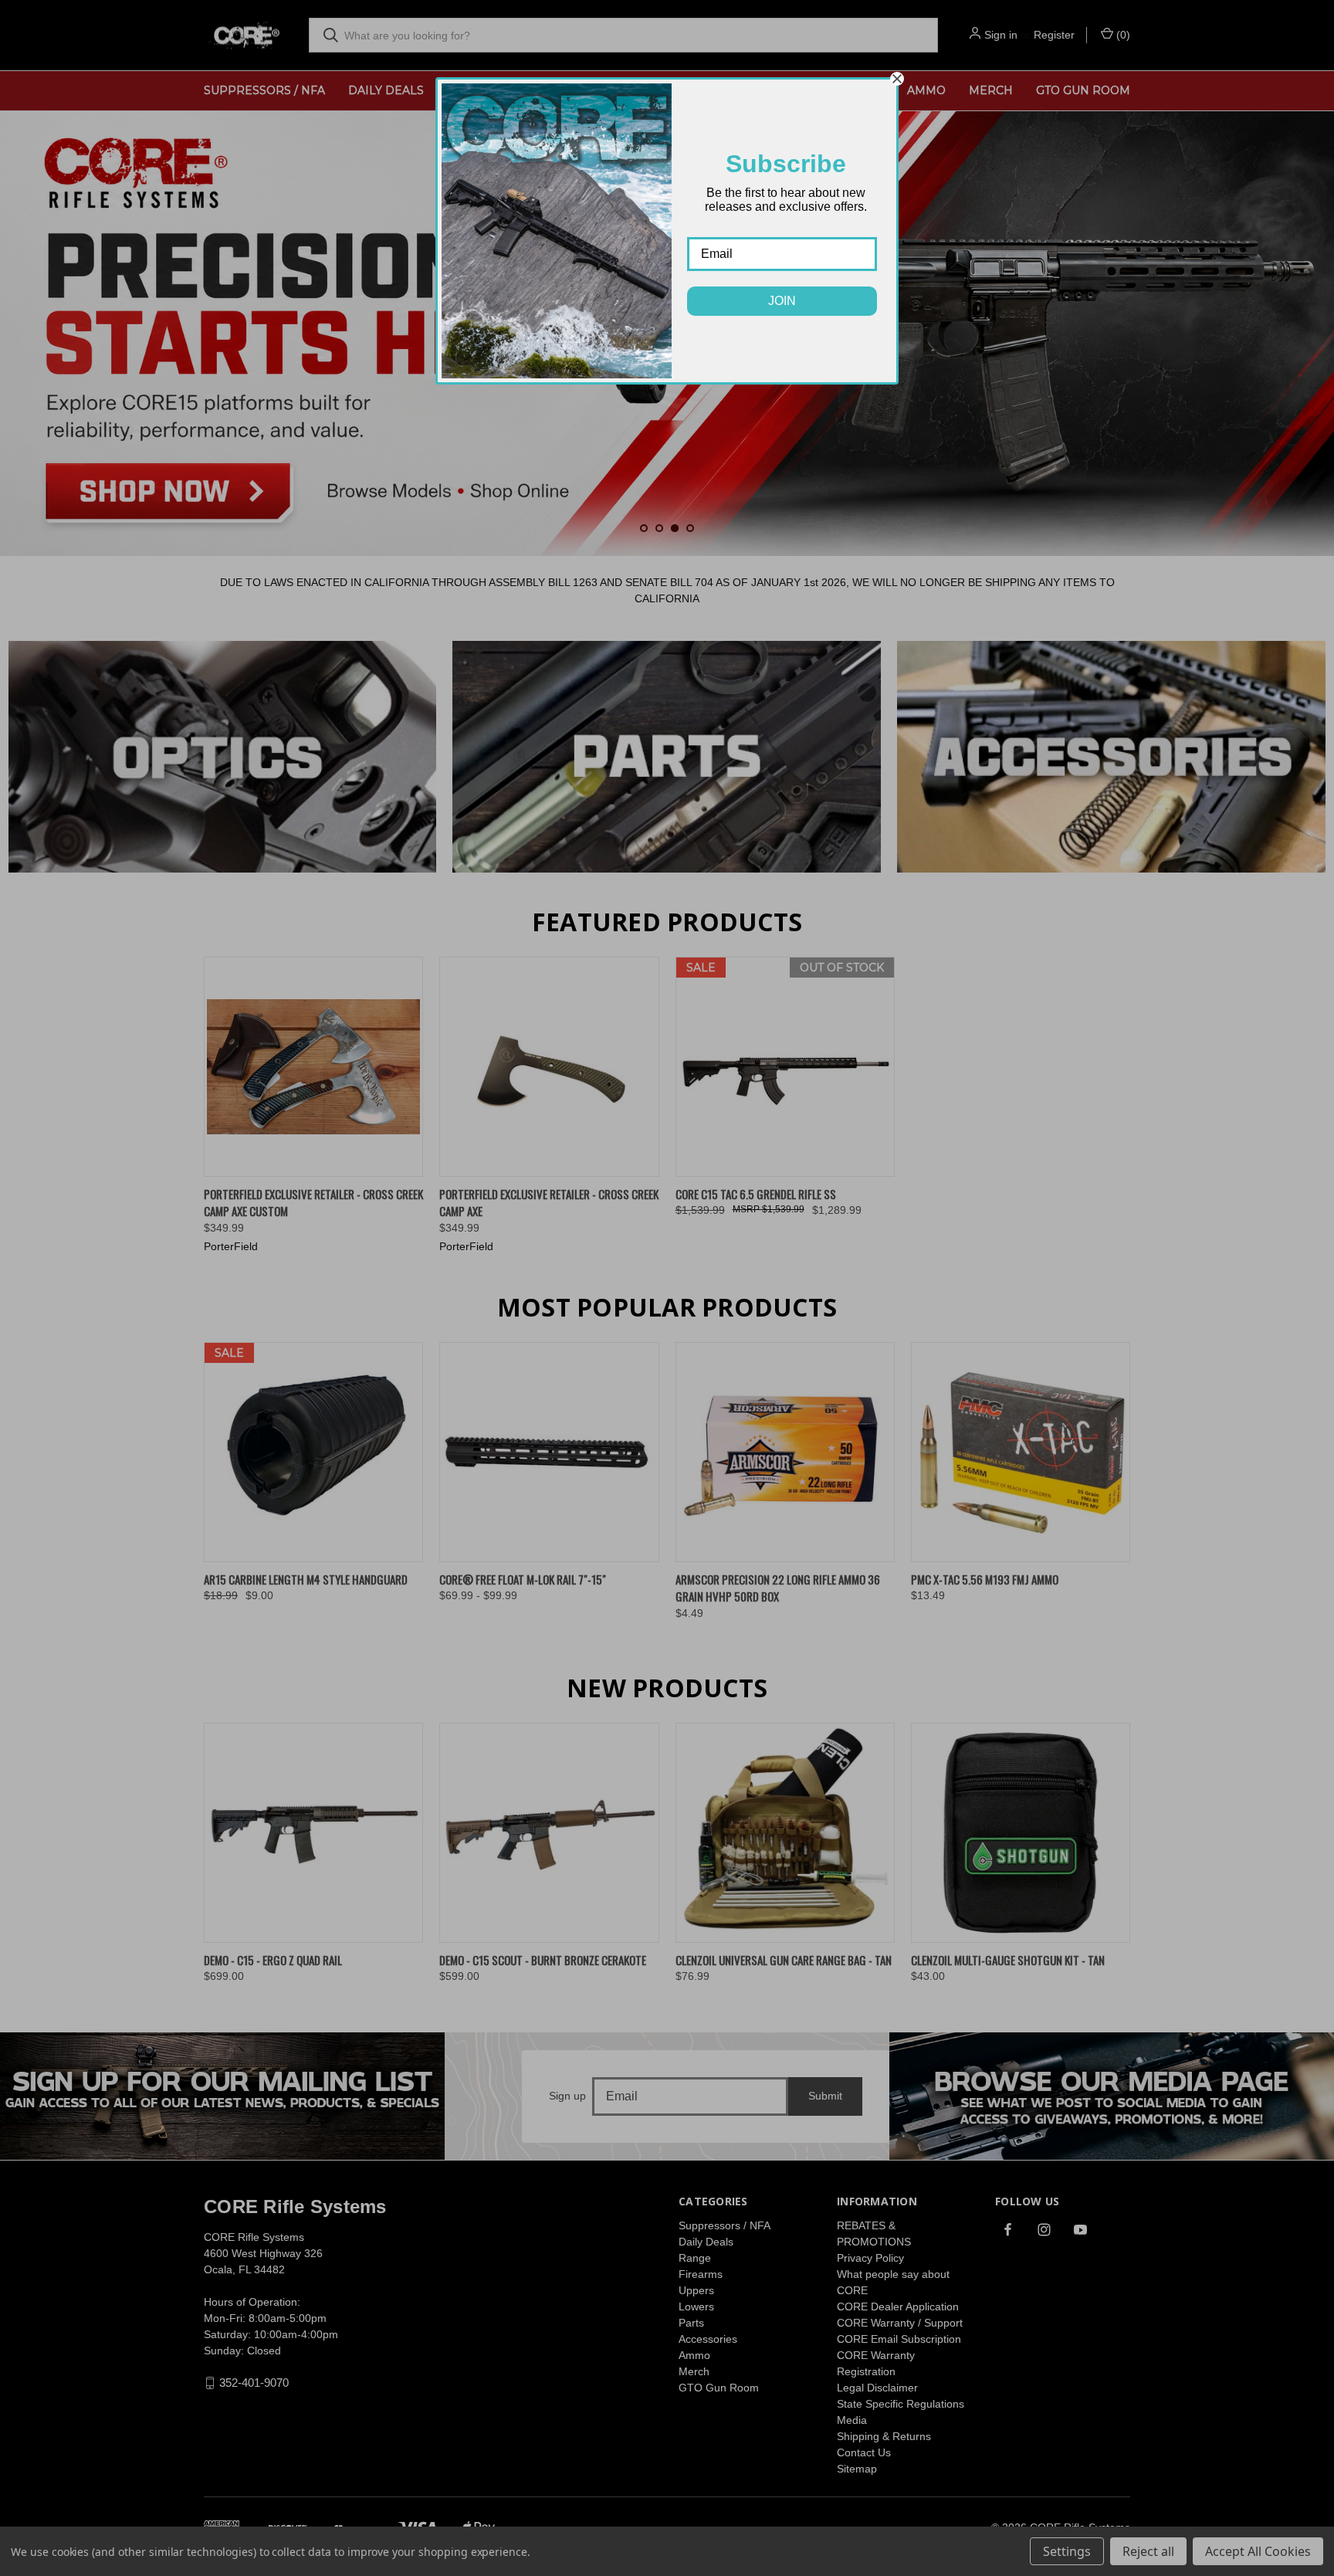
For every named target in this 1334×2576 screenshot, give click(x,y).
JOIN (782, 301)
